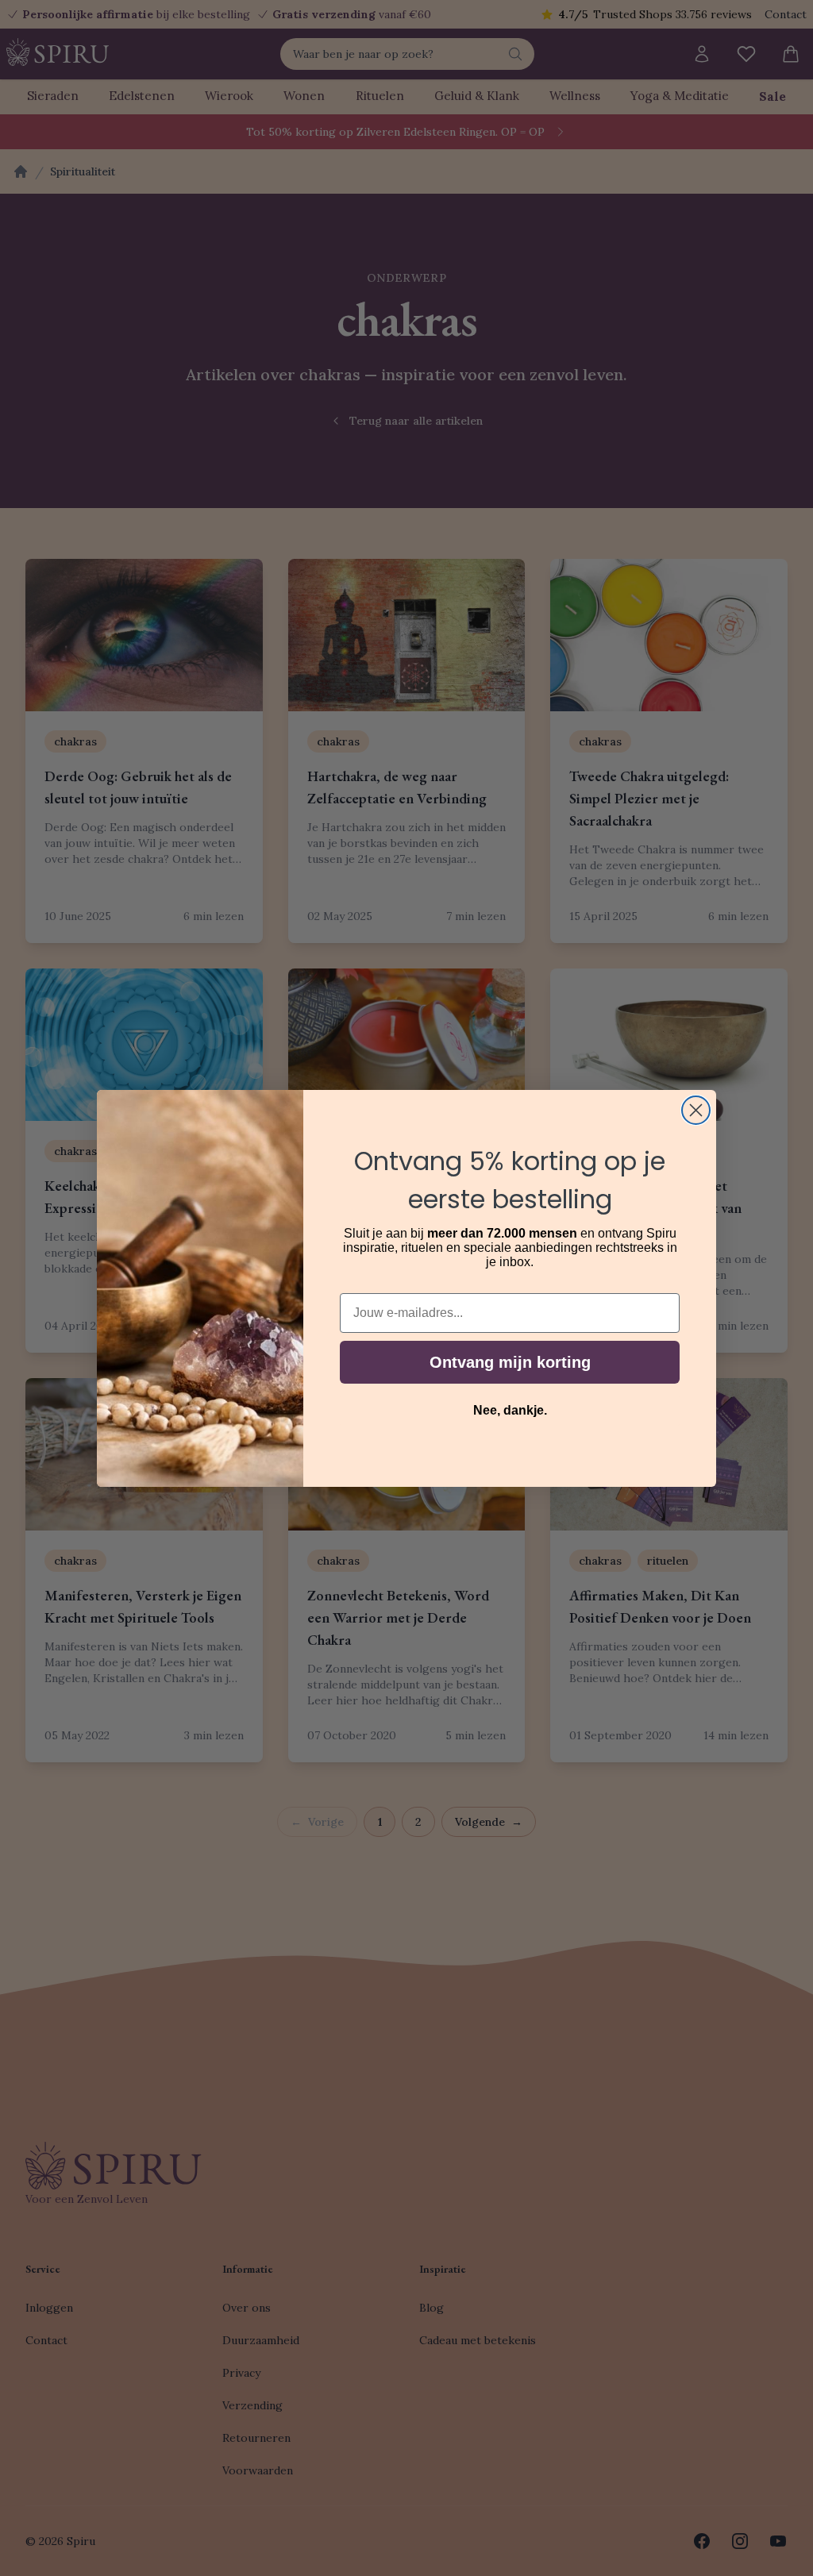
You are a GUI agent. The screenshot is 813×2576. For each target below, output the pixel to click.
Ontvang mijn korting (510, 1362)
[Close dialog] (696, 1110)
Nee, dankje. (510, 1410)
